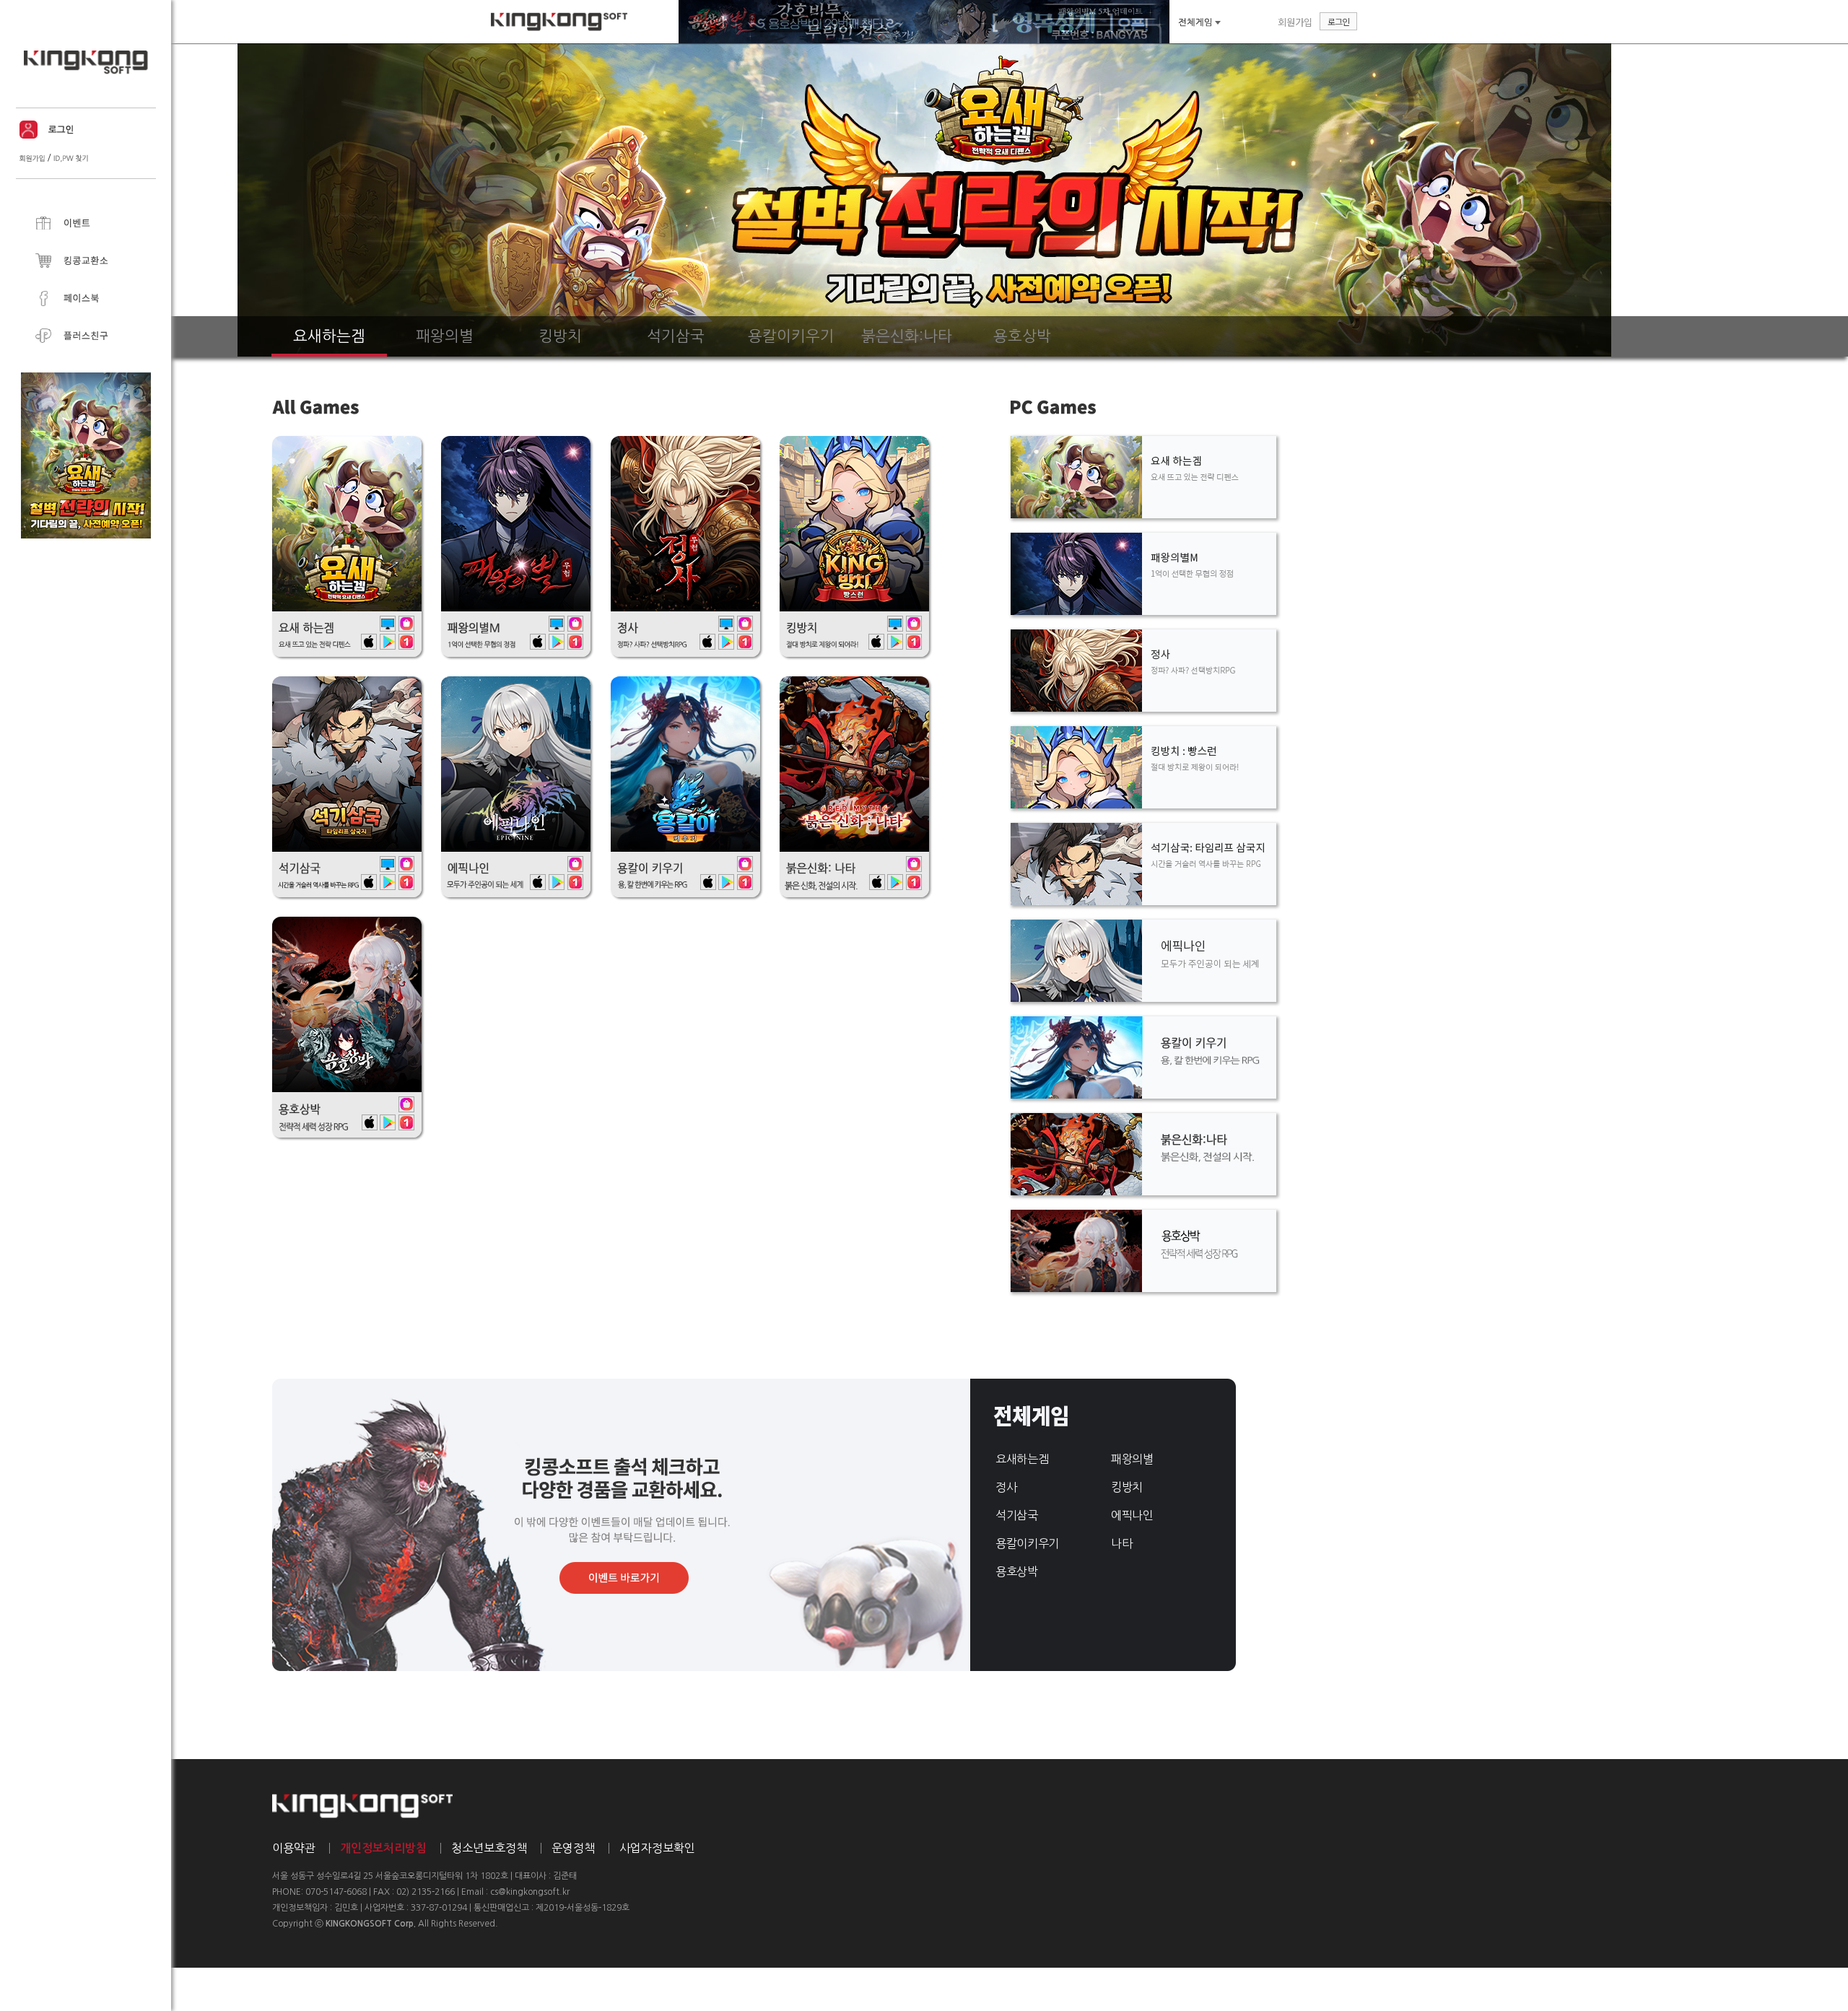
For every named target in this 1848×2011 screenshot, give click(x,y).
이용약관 (294, 1848)
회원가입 (1295, 22)
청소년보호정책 (489, 1848)
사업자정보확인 (657, 1848)
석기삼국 (1017, 1515)
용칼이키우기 (1027, 1543)
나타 (1121, 1543)
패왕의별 (1132, 1459)
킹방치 (1127, 1487)
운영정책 (573, 1848)
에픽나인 (1132, 1515)
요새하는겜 (1022, 1459)
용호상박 (1017, 1571)
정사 (1006, 1487)
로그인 (1338, 21)
